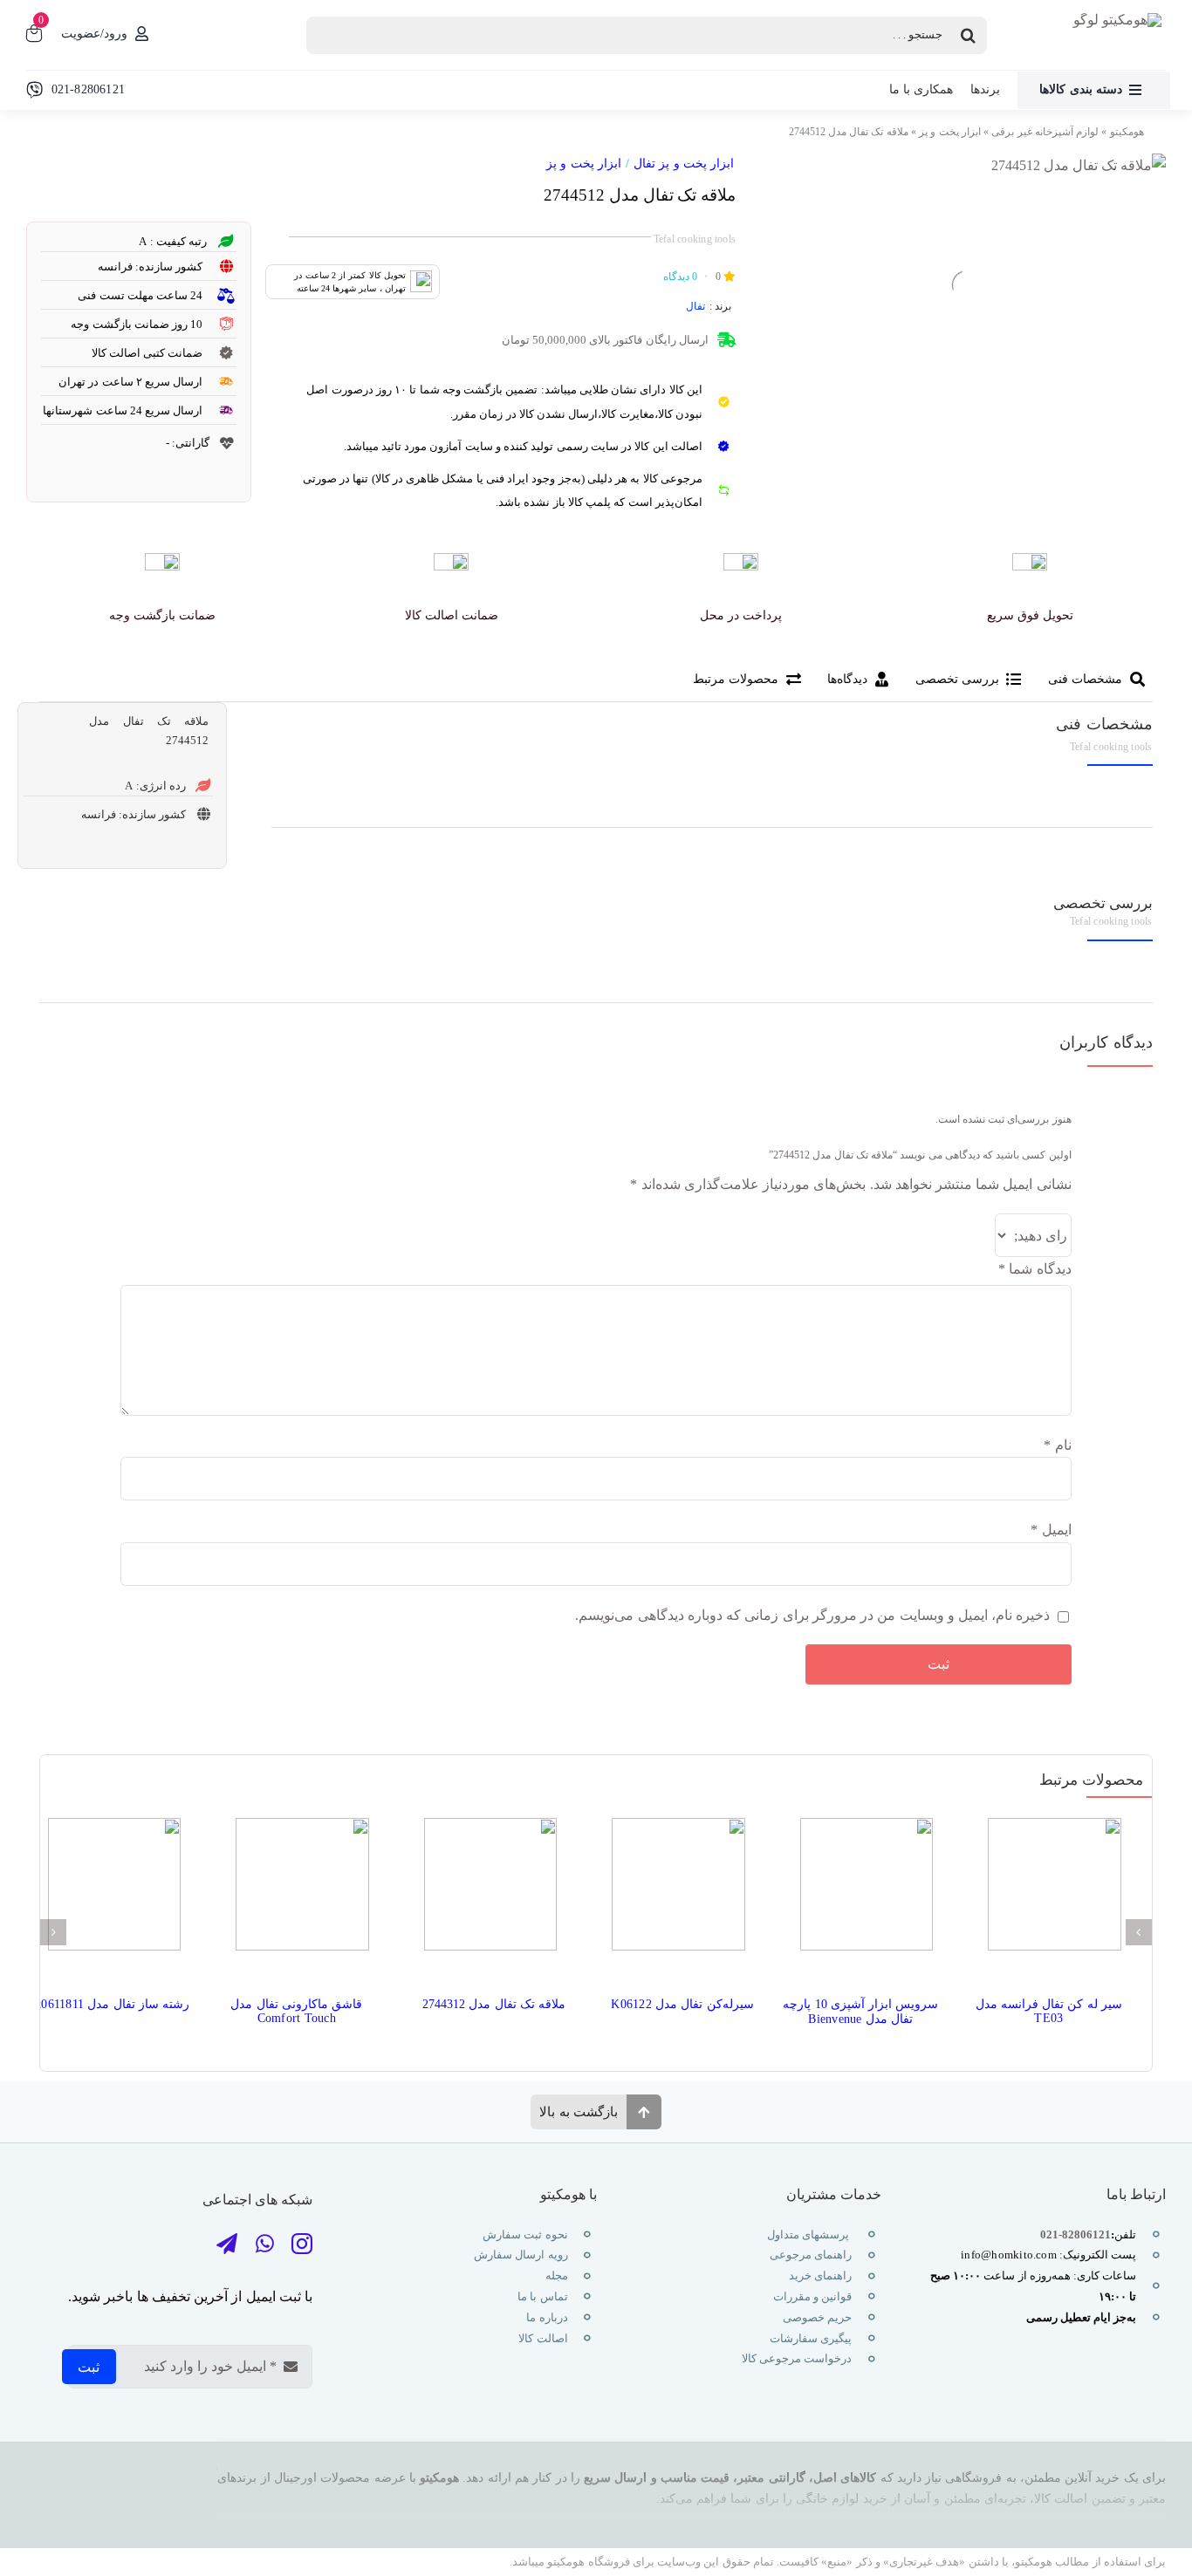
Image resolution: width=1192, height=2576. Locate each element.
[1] (1079, 166)
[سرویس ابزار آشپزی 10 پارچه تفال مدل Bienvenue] (861, 1890)
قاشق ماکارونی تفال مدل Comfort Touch (296, 2011)
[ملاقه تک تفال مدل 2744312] (485, 1890)
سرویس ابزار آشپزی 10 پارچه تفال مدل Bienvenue (860, 2012)
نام (1057, 1445)
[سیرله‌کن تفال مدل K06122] (673, 1890)
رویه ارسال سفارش (521, 2255)
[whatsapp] (265, 2244)
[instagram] (302, 2244)
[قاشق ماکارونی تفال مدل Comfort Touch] (297, 1890)
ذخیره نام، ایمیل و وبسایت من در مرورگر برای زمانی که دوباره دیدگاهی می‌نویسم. (812, 1615)
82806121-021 (1076, 2234)
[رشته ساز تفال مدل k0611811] (109, 1890)
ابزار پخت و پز (950, 132)
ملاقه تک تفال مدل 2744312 (494, 2004)
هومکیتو (1127, 132)
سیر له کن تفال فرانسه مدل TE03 (1049, 2011)
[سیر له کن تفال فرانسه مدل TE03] (1049, 1890)
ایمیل (1051, 1530)
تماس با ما (541, 2296)
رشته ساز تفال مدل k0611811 (112, 2004)
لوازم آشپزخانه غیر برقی (1045, 132)
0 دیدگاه (680, 277)
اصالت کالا (543, 2338)
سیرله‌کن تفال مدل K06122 (682, 2004)
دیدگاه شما (1034, 1269)
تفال (695, 306)
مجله (555, 2275)
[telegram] (227, 2244)
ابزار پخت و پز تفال (684, 164)
